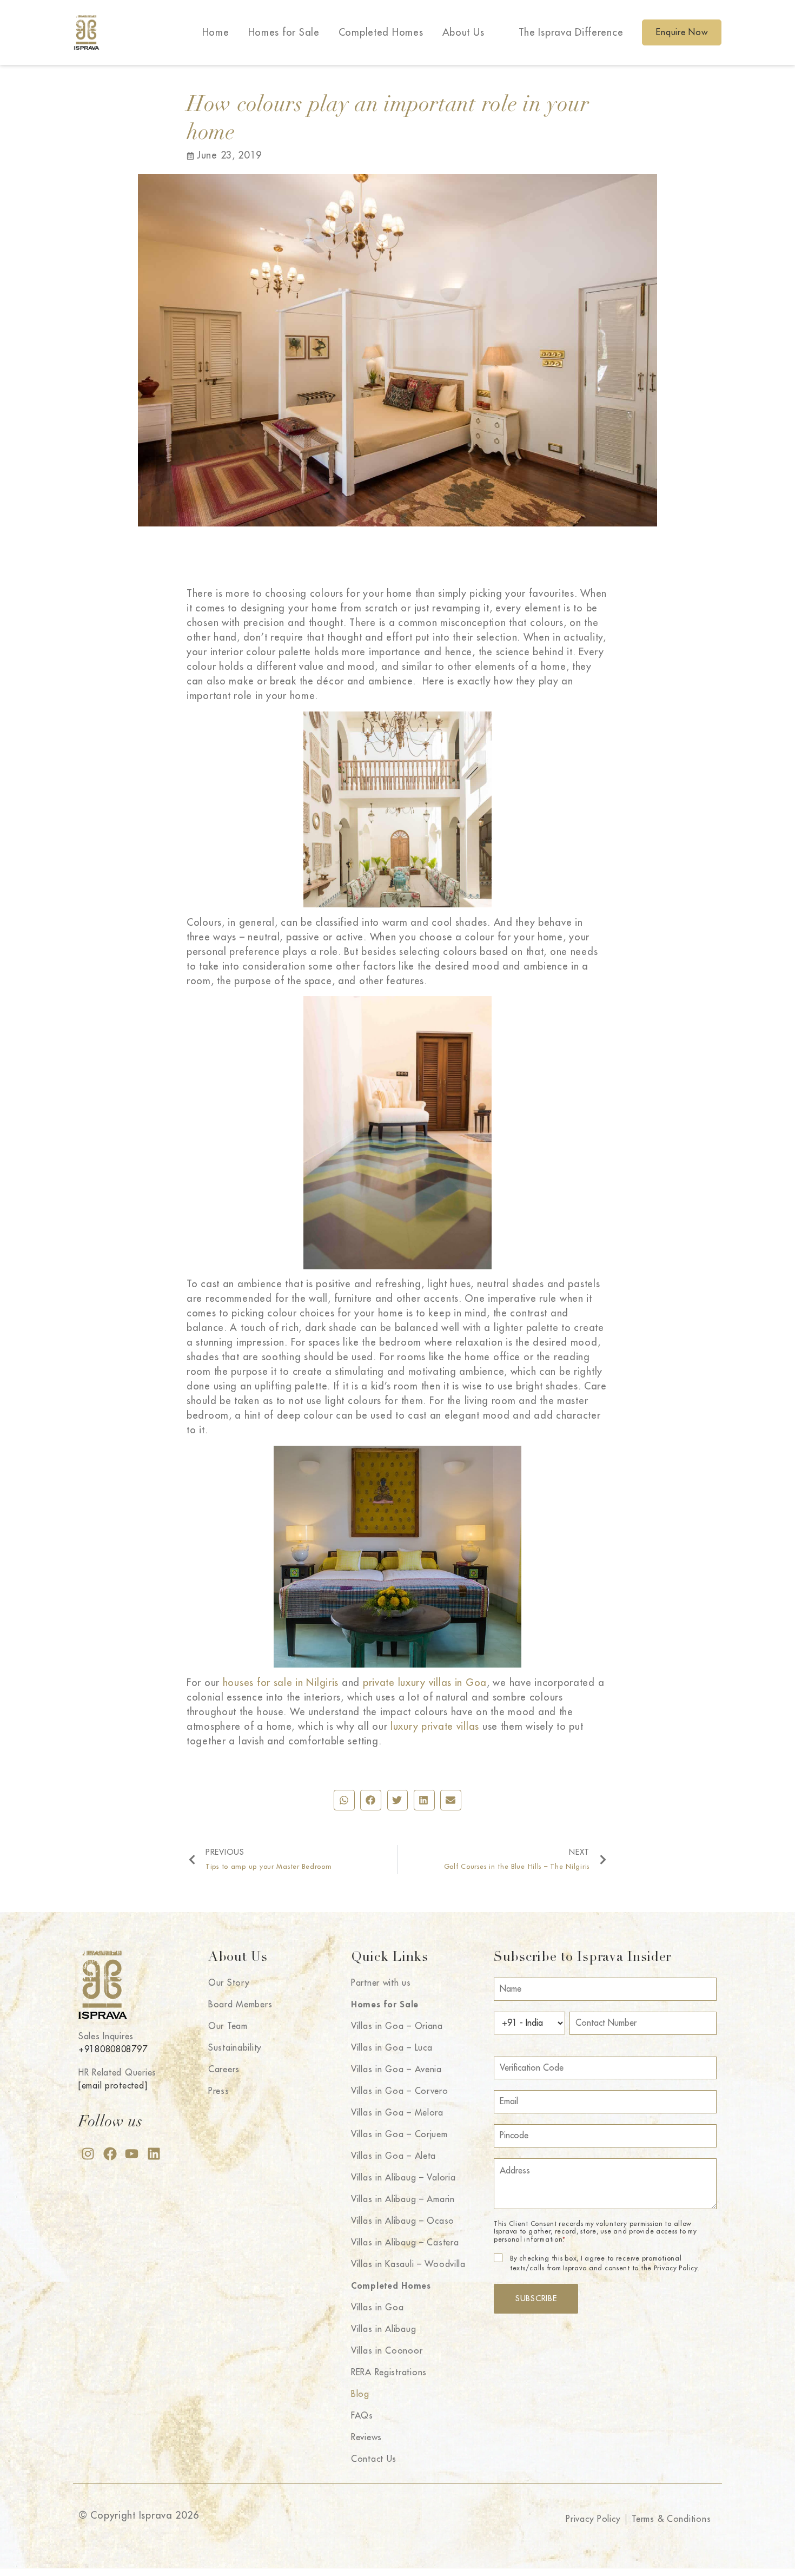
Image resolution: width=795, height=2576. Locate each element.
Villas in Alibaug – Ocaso (403, 2221)
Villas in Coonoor (387, 2351)
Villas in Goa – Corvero (400, 2091)
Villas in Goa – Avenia (396, 2070)
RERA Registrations (389, 2373)
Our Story (229, 1983)
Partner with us (381, 1983)
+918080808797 (113, 2050)
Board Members (240, 2005)
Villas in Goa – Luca (392, 2048)
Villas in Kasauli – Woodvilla (408, 2264)
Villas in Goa (377, 2308)
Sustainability (235, 2048)
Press (219, 2091)
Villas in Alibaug (383, 2329)
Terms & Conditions (671, 2519)
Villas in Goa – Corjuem (399, 2134)
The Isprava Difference (571, 32)
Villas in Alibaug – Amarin (403, 2199)
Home (216, 32)
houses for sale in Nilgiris (281, 1683)
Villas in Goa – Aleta (393, 2156)
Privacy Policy (593, 2519)
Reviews (366, 2437)
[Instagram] (88, 2154)
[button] (344, 1800)
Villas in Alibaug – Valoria (403, 2178)
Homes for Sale (284, 32)
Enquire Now (682, 32)
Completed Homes (381, 32)
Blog (360, 2394)
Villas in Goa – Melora (397, 2113)
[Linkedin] (154, 2154)
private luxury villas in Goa (425, 1683)
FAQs (362, 2416)
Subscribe (536, 2299)
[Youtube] (132, 2154)
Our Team (228, 2026)
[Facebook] (110, 2154)
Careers (224, 2070)
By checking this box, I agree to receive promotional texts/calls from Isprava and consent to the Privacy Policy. (605, 2263)
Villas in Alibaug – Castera (405, 2243)
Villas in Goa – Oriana (397, 2026)
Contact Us (374, 2459)
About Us (463, 32)
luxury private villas (435, 1727)
